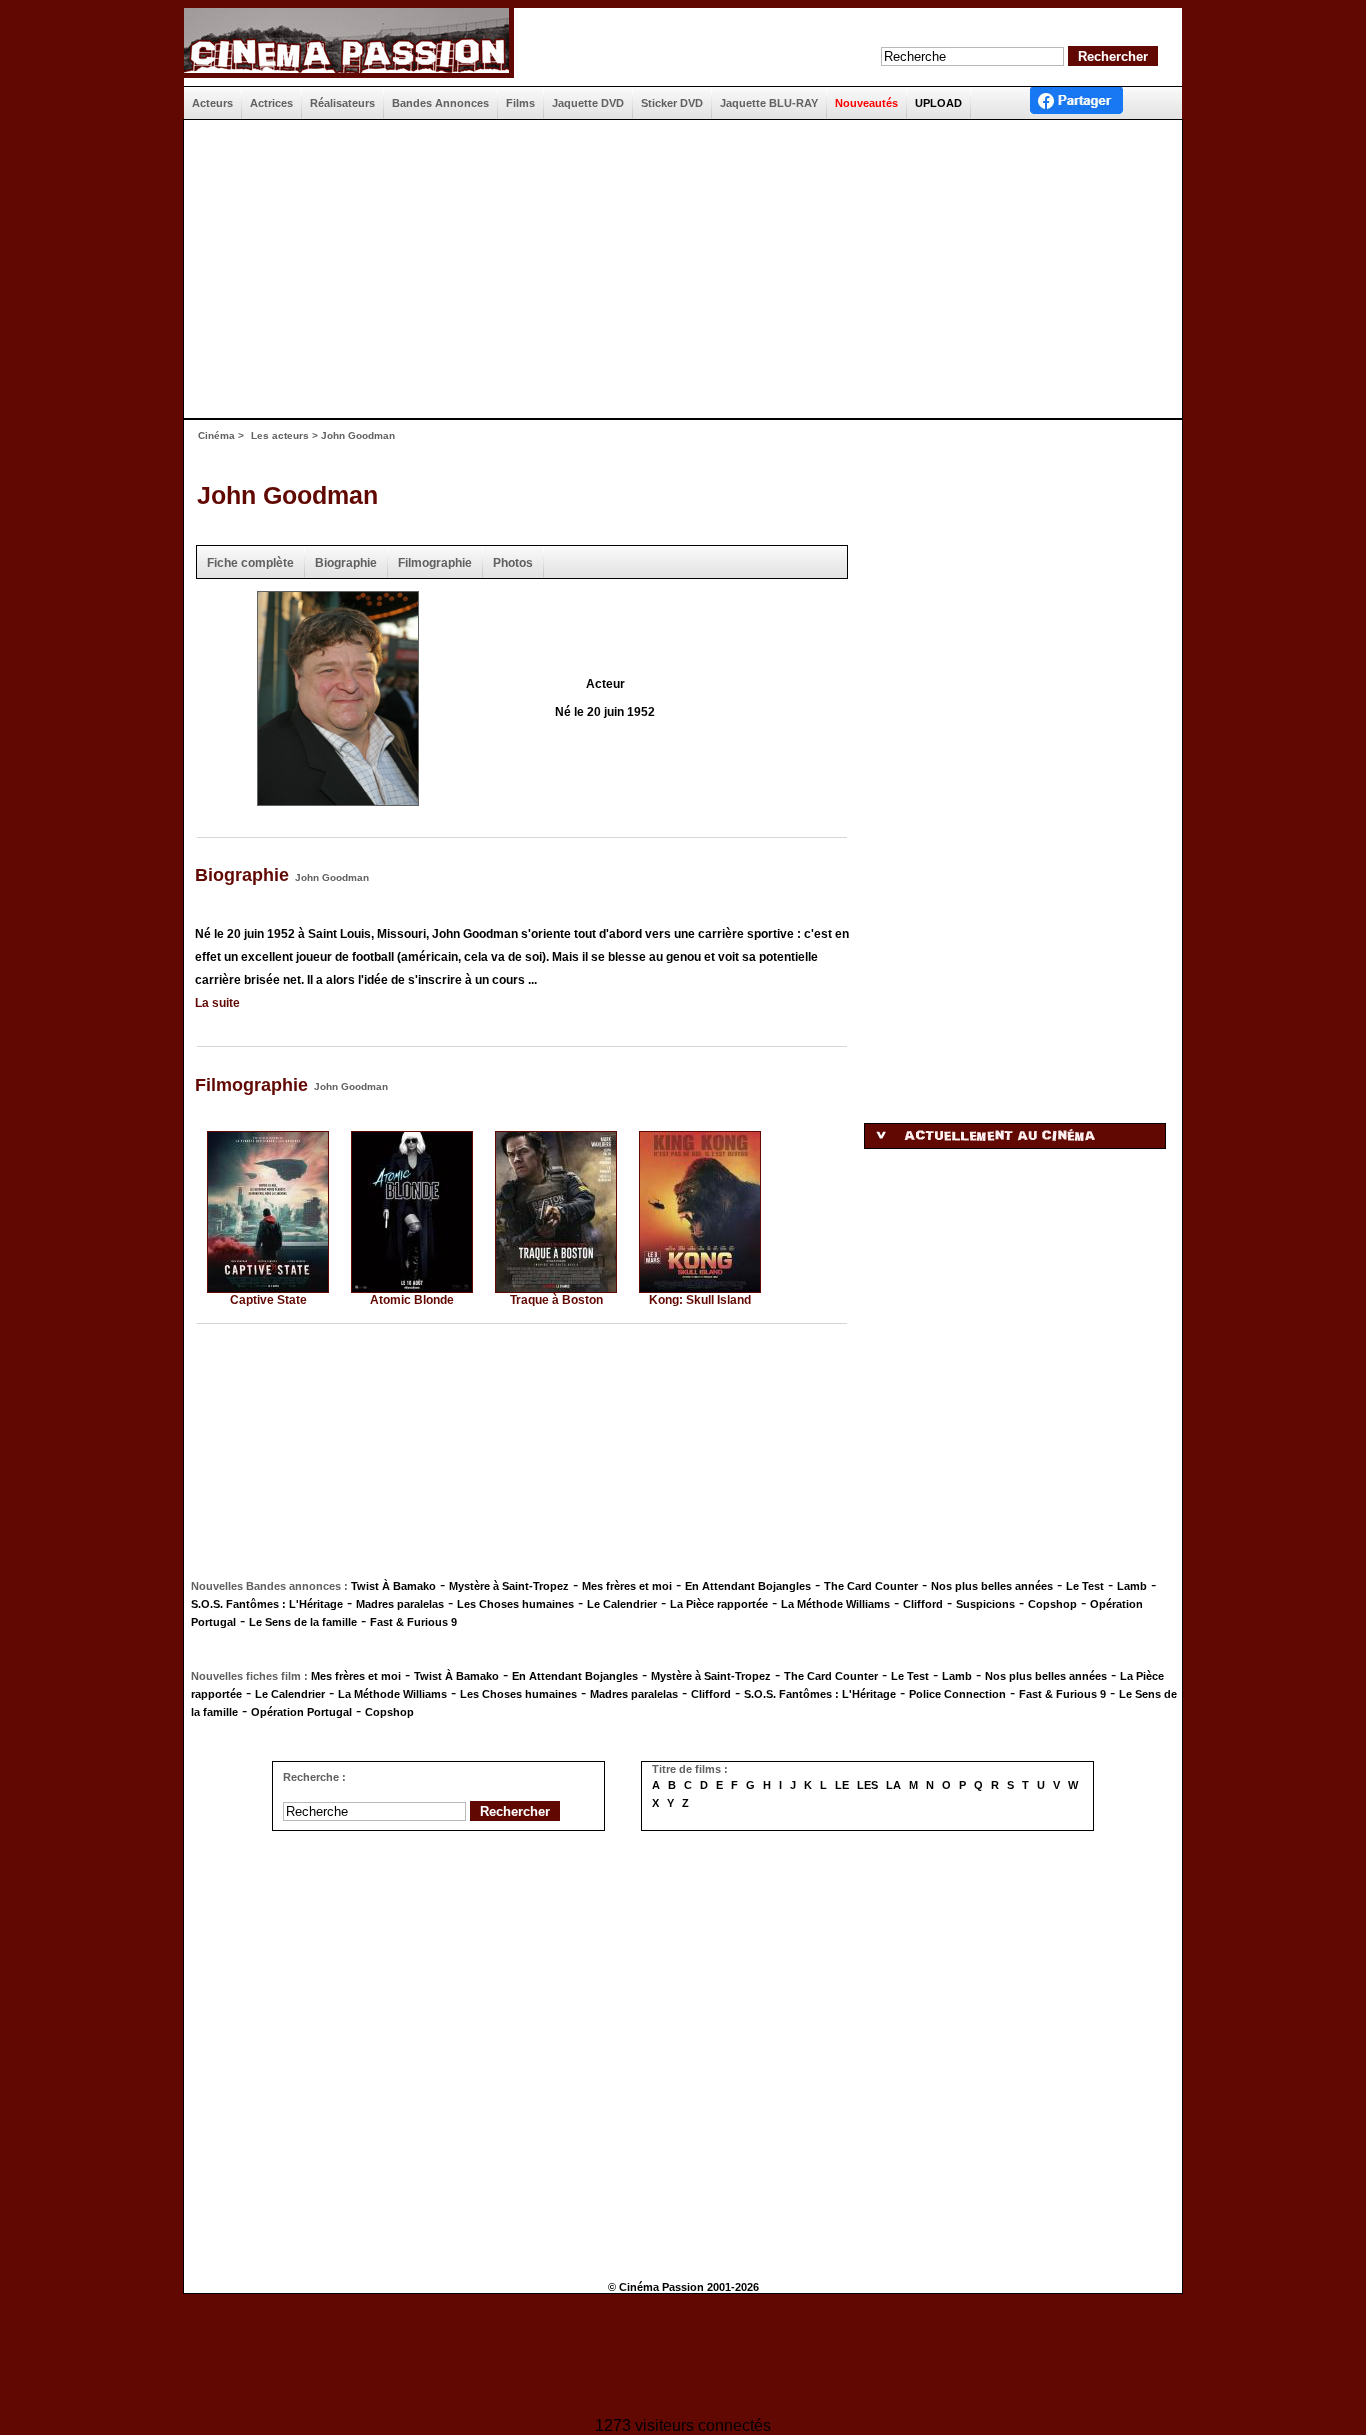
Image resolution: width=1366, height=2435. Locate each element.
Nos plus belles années (992, 1586)
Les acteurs (280, 435)
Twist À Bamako (393, 1586)
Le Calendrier (622, 1604)
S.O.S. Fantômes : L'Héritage (267, 1604)
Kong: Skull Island (700, 1300)
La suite (217, 1003)
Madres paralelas (400, 1604)
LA (893, 1785)
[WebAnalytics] (683, 2357)
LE (842, 1785)
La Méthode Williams (835, 1604)
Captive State (268, 1300)
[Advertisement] (675, 269)
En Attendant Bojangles (748, 1586)
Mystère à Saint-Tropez (509, 1586)
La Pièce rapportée (719, 1604)
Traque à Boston (556, 1300)
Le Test (1085, 1586)
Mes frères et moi (627, 1586)
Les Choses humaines (515, 1604)
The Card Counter (871, 1586)
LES (867, 1785)
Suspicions (985, 1604)
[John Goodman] (338, 799)
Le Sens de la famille (303, 1622)
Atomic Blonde (412, 1300)
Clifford (923, 1604)
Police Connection (957, 1694)
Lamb (1132, 1586)
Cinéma (216, 435)
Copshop (1052, 1604)
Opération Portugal (301, 1712)
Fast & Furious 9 (413, 1622)
